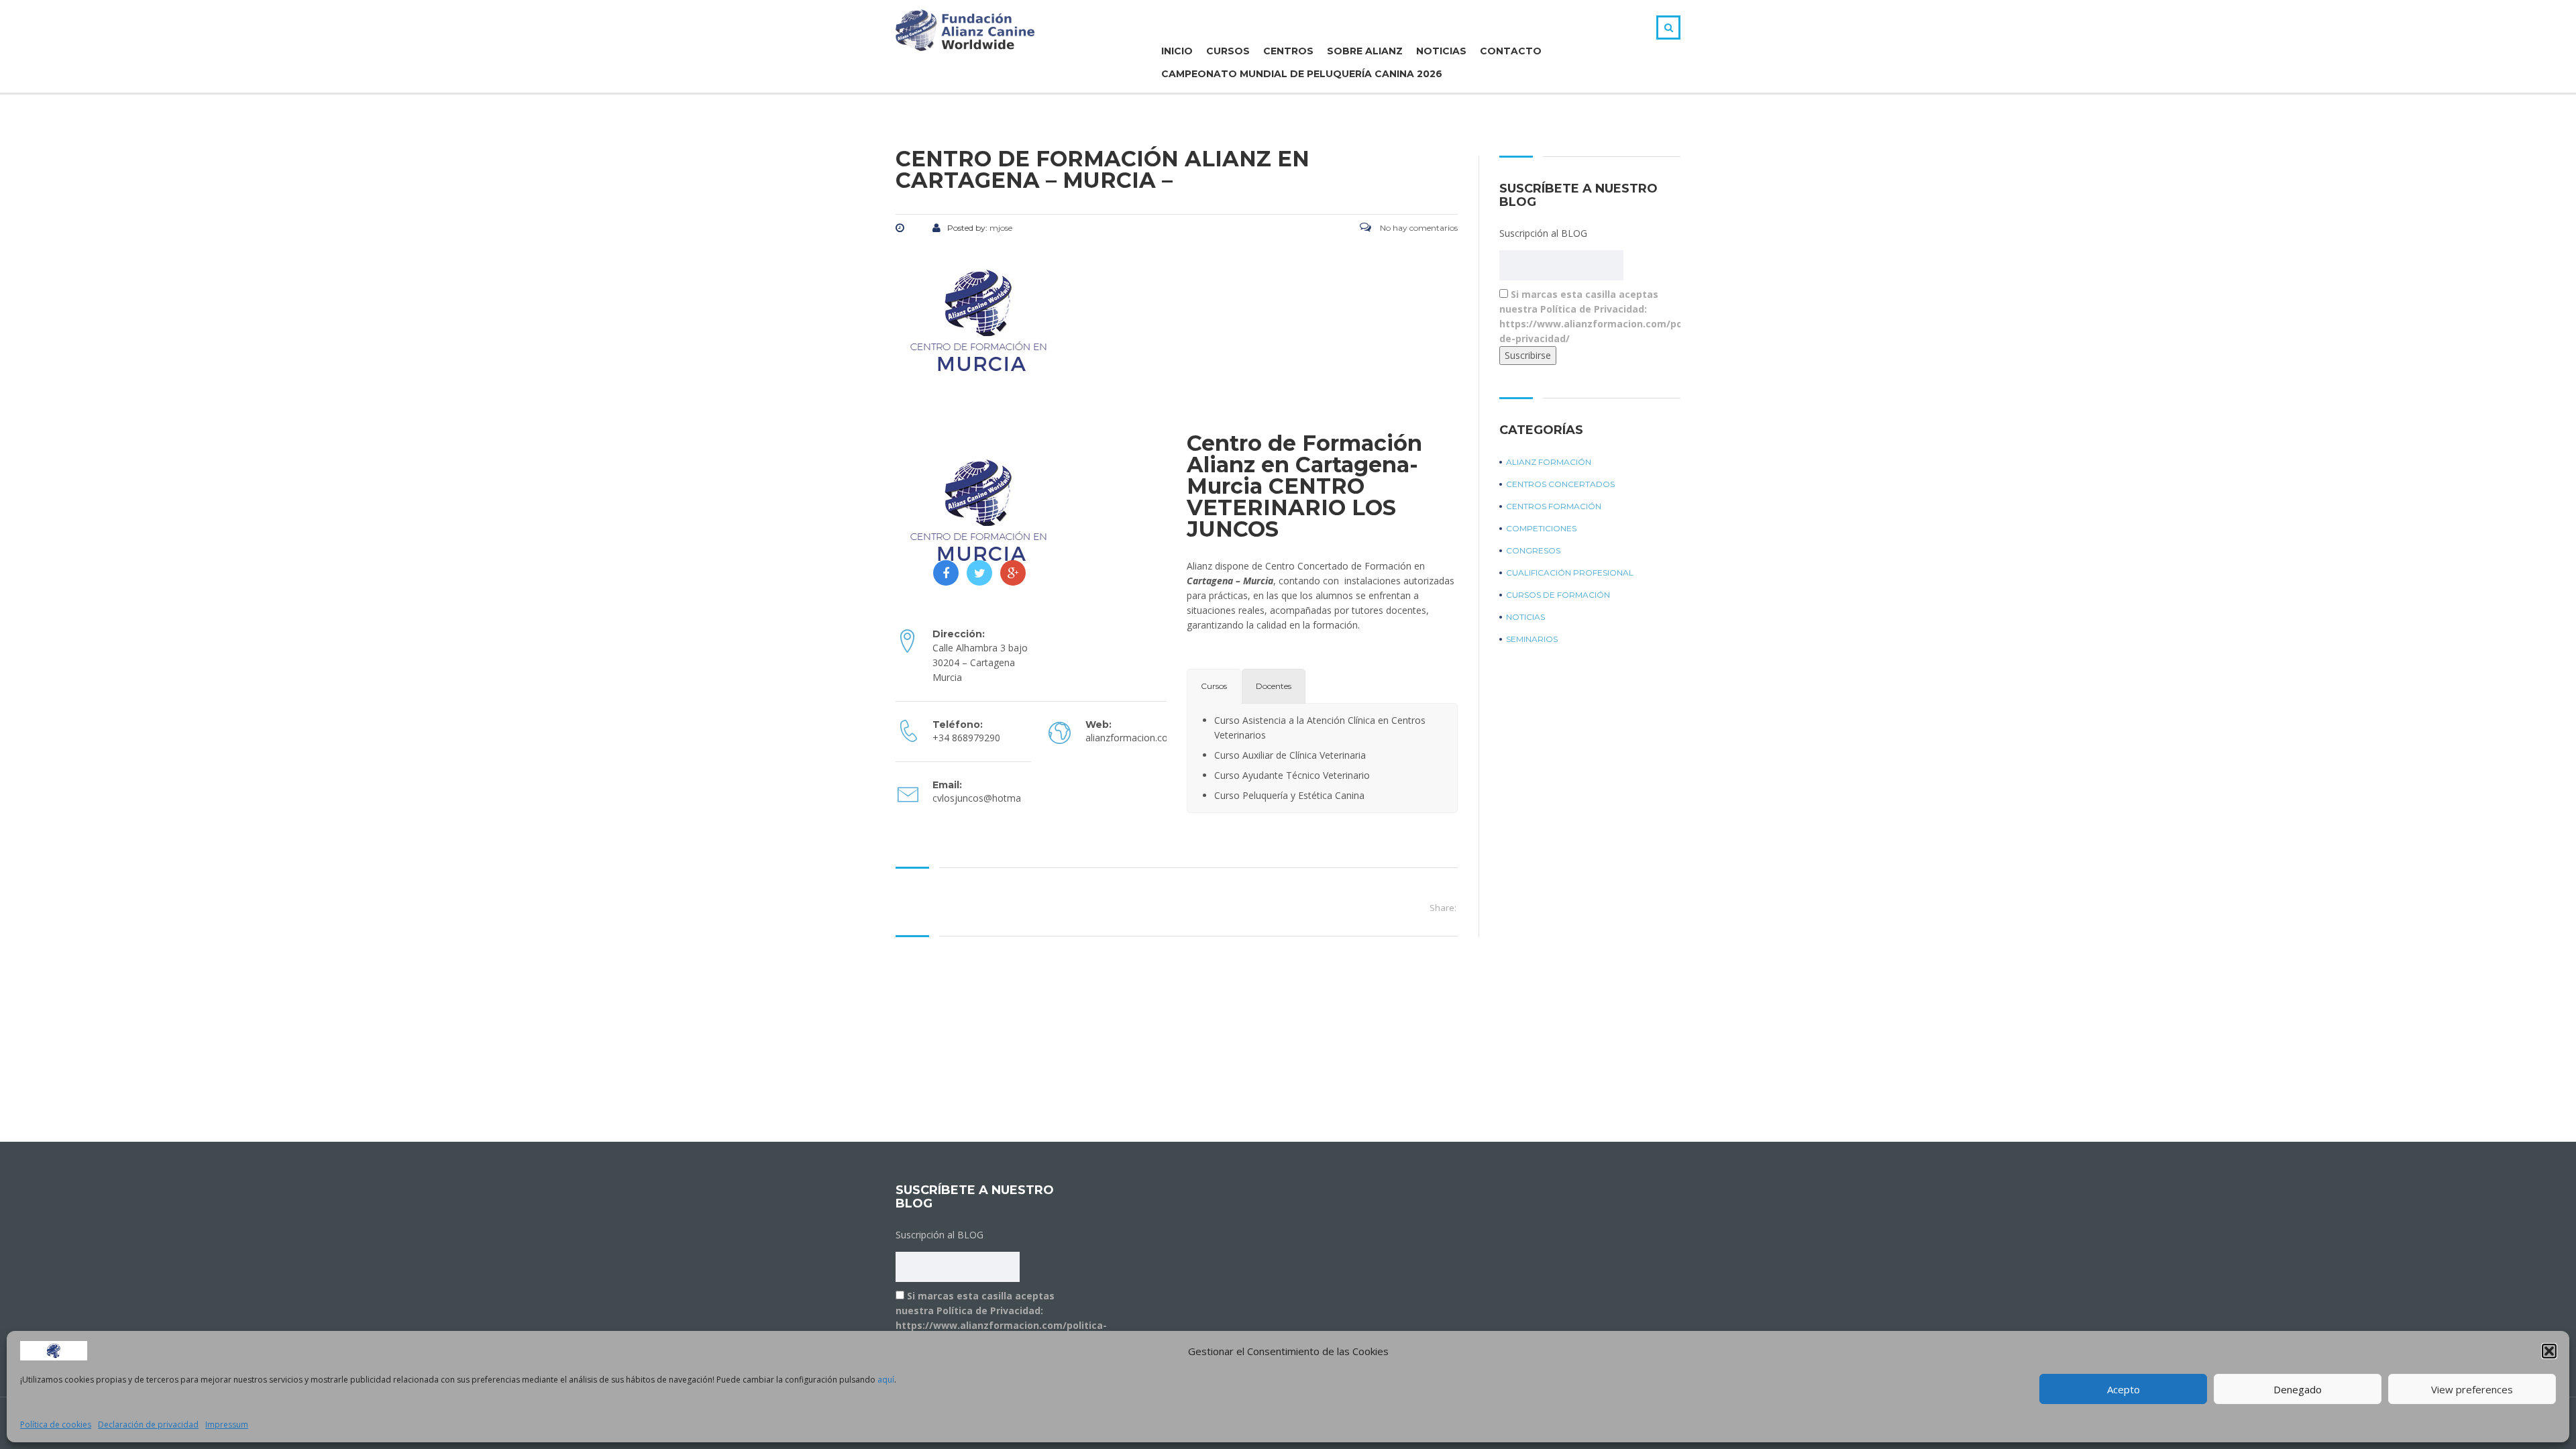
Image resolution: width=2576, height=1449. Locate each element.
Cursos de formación (1558, 595)
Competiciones (1541, 528)
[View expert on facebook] (946, 573)
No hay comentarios (1418, 228)
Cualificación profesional (1570, 573)
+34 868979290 (966, 738)
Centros (1288, 51)
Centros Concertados (1560, 484)
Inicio (1177, 51)
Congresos (1533, 550)
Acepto (2124, 1389)
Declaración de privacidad (148, 1425)
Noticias (1441, 51)
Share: (1443, 908)
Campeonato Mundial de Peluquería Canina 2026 (1302, 74)
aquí (886, 1380)
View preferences (2472, 1389)
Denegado (2298, 1389)
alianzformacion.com (1131, 738)
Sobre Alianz (1365, 51)
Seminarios (1532, 639)
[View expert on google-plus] (1013, 573)
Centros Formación (1554, 506)
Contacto (1511, 51)
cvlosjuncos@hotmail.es (985, 798)
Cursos (1228, 51)
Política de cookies (56, 1425)
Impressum (227, 1425)
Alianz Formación (1549, 462)
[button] (2549, 1351)
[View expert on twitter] (979, 573)
